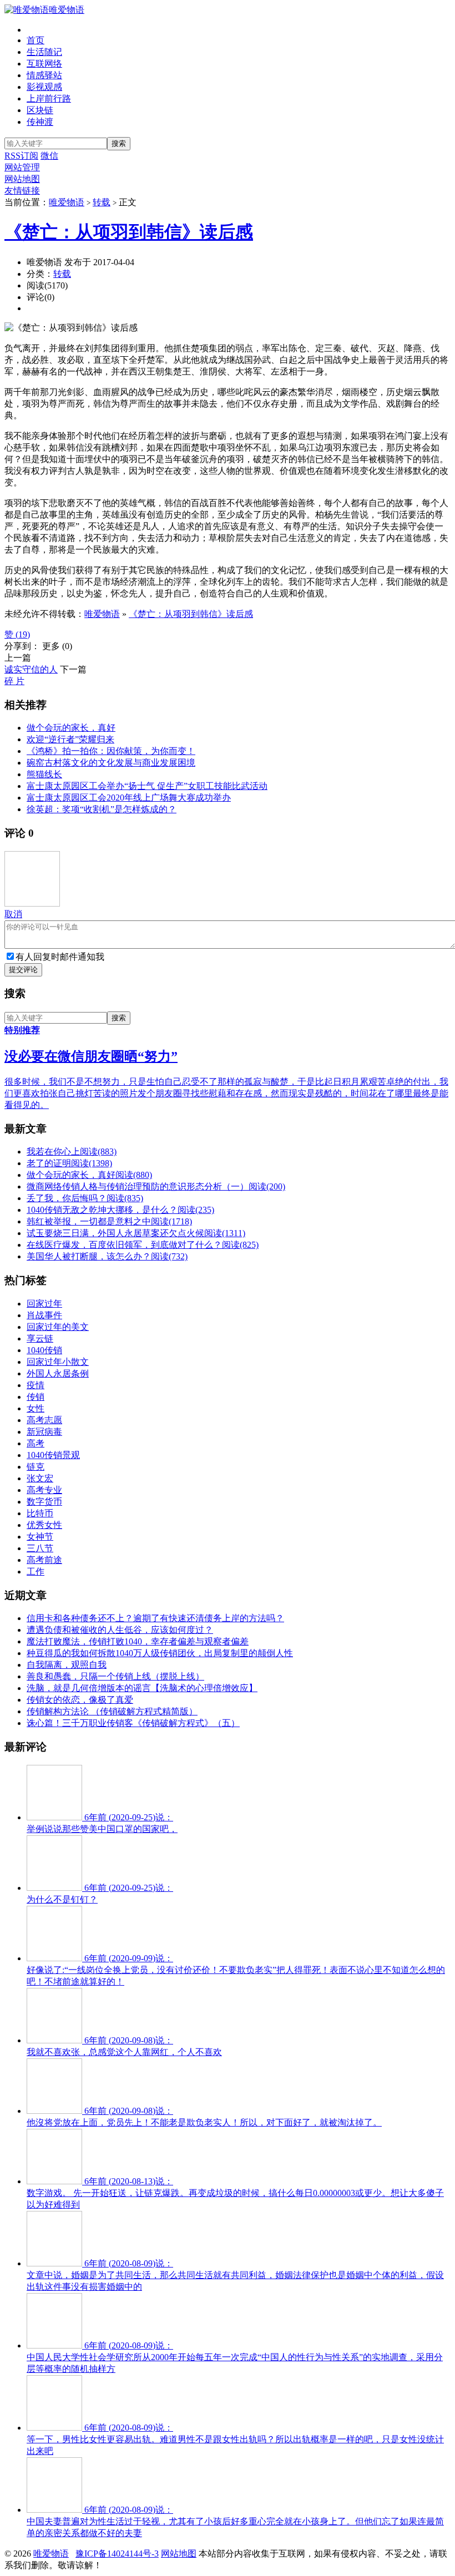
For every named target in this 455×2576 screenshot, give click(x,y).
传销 (36, 1397)
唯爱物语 (67, 10)
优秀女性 (44, 1525)
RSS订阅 (21, 156)
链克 (36, 1467)
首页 (36, 40)
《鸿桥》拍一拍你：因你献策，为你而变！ (111, 751)
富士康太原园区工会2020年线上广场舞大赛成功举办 (129, 798)
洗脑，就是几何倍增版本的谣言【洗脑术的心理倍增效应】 (142, 1688)
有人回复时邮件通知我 (60, 957)
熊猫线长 (44, 774)
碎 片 (14, 681)
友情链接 (22, 191)
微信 (49, 156)
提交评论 (23, 970)
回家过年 (44, 1304)
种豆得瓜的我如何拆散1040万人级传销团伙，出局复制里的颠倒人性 (160, 1653)
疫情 (36, 1385)
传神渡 (40, 122)
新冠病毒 (44, 1432)
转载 (102, 202)
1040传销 (44, 1350)
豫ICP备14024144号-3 (117, 2554)
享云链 (40, 1338)
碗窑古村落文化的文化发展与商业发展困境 (111, 763)
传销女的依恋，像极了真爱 (80, 1700)
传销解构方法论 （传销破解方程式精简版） (112, 1711)
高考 (36, 1443)
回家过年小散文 (58, 1362)
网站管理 (22, 167)
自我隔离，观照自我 (67, 1665)
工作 (36, 1572)
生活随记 (44, 52)
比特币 (40, 1513)
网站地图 (22, 179)
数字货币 (44, 1502)
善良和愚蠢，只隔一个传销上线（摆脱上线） (115, 1676)
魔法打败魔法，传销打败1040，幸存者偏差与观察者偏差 (138, 1641)
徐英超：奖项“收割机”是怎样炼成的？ (102, 809)
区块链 (40, 110)
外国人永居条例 (58, 1373)
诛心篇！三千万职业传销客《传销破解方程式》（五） (133, 1723)
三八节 (40, 1548)
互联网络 (44, 64)
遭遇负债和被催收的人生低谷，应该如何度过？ (120, 1630)
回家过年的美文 (58, 1327)
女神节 (40, 1537)
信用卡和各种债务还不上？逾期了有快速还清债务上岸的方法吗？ (155, 1618)
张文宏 (40, 1478)
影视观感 (44, 87)
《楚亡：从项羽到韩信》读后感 (129, 232)
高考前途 (44, 1560)
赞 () (17, 634)
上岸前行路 (49, 98)
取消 (13, 914)
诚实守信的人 (31, 669)
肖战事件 (44, 1315)
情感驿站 (44, 75)
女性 (36, 1408)
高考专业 (44, 1490)
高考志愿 (44, 1420)
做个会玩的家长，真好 (71, 728)
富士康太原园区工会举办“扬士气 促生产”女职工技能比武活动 (147, 786)
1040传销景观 (53, 1455)
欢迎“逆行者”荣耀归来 (70, 739)
